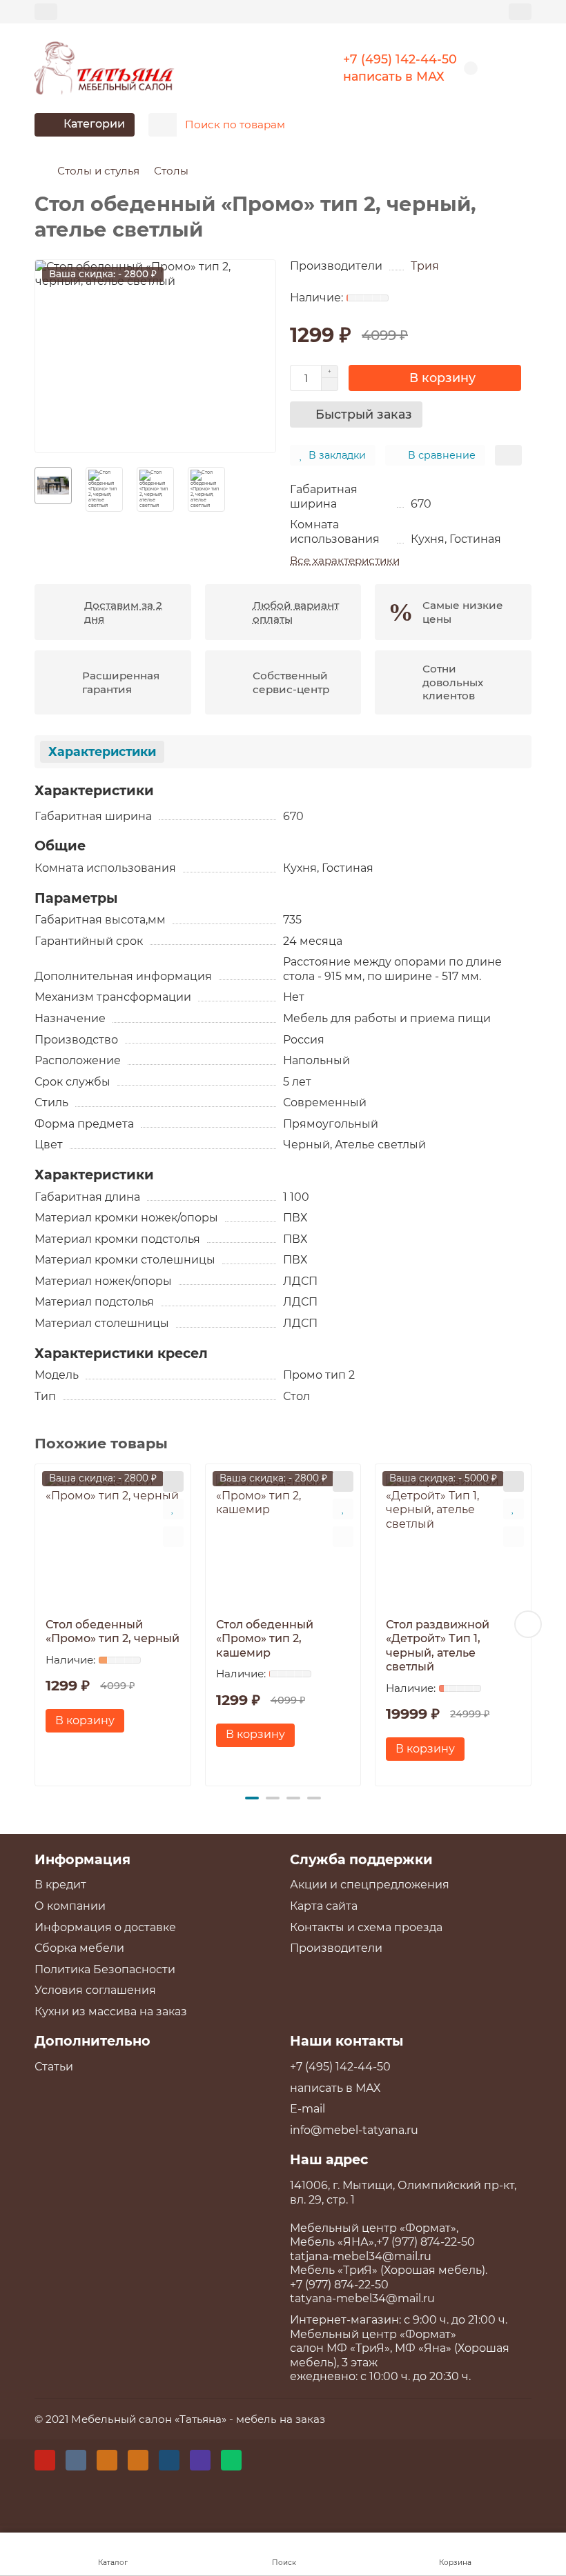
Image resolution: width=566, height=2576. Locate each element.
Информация (82, 1859)
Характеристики (102, 751)
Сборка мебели (79, 1948)
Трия (425, 266)
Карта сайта (324, 1906)
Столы (171, 171)
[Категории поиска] (163, 125)
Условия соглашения (95, 1990)
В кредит (60, 1885)
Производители (336, 1948)
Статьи (54, 2067)
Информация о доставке (105, 1927)
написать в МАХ (394, 76)
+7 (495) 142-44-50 (400, 59)
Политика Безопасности (105, 1969)
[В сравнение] (173, 1537)
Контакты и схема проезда (366, 1927)
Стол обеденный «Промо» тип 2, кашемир (265, 1639)
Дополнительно (92, 2041)
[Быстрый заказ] (173, 1481)
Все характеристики (345, 560)
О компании (70, 1906)
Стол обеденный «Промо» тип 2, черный (113, 1632)
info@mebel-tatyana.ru (354, 2130)
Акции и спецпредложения (370, 1885)
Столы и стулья (98, 171)
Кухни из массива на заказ (111, 2011)
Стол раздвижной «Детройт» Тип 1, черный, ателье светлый (438, 1646)
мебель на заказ (281, 2419)
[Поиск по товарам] (517, 125)
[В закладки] (173, 1509)
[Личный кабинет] (520, 11)
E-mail (308, 2109)
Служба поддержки (361, 1859)
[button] (38, 1624)
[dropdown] (46, 11)
